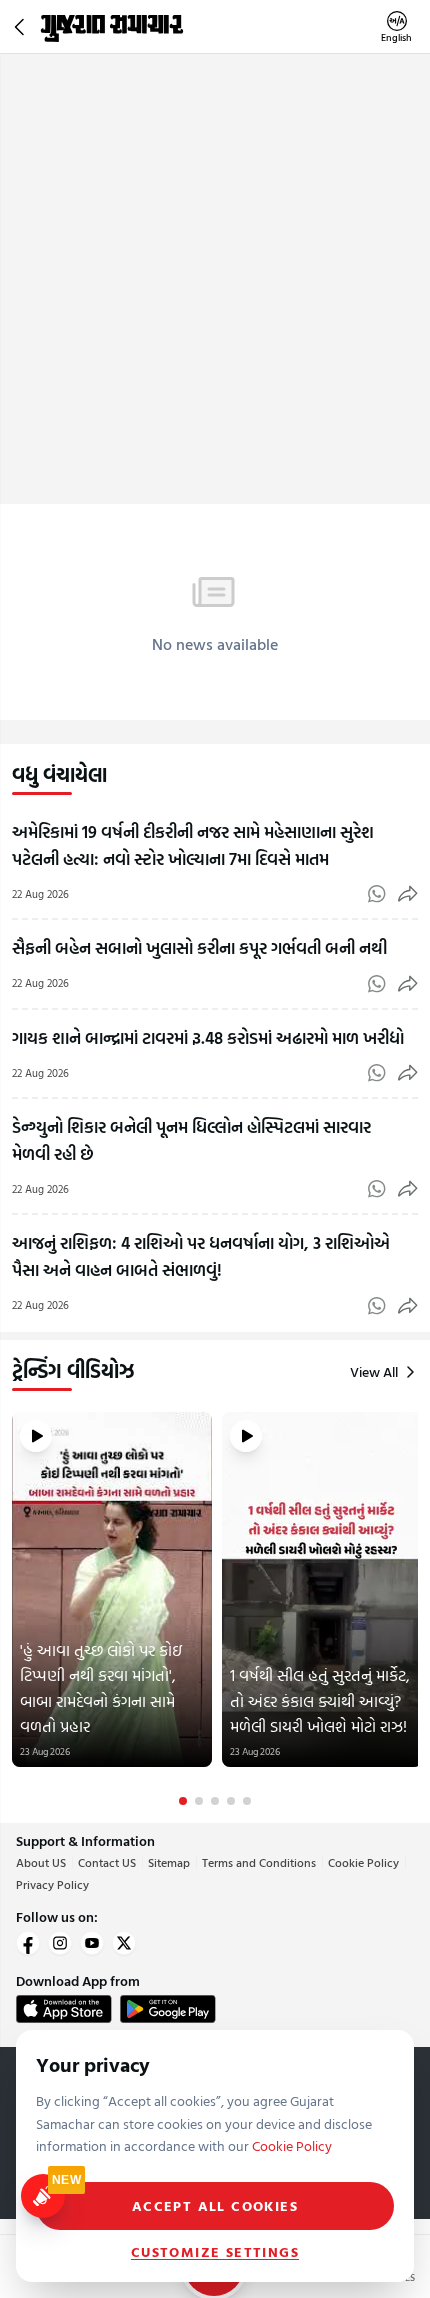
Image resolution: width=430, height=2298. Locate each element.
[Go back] (22, 27)
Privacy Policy (52, 1884)
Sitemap (169, 1862)
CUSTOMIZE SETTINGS (215, 2252)
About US (41, 1862)
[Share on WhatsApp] (377, 894)
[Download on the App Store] (64, 2009)
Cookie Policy (363, 1862)
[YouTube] (92, 1943)
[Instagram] (60, 1943)
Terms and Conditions (259, 1862)
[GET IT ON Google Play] (168, 2009)
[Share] (408, 894)
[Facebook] (28, 1943)
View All (374, 1372)
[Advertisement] (215, 279)
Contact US (107, 1862)
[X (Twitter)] (124, 1943)
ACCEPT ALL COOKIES (215, 2205)
